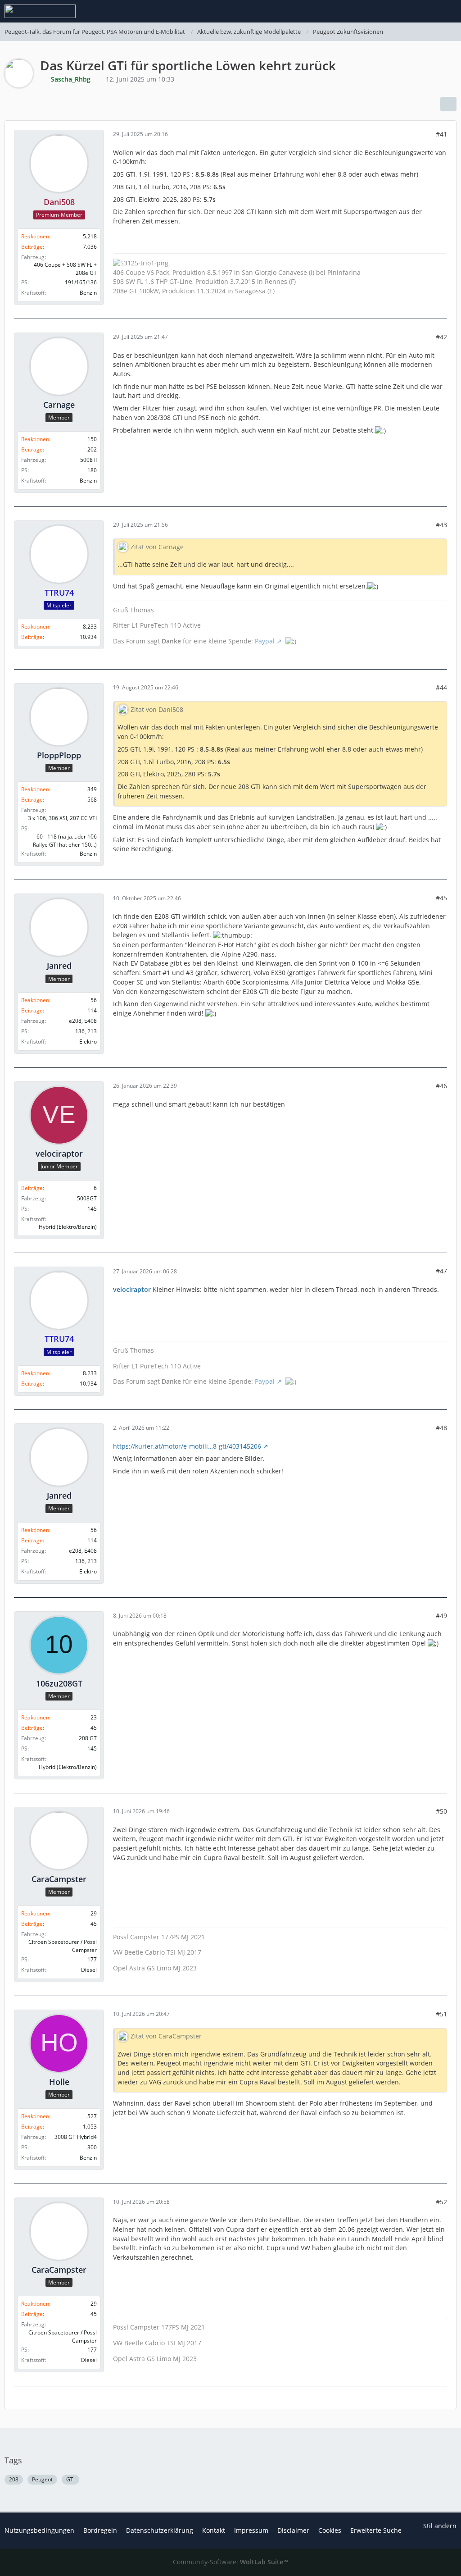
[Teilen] (448, 104)
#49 (441, 1616)
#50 (441, 1811)
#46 (441, 1086)
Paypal (265, 641)
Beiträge (32, 247)
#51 (441, 2014)
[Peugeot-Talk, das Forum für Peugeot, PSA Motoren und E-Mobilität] (40, 11)
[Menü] (449, 11)
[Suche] (404, 11)
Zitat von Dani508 (157, 709)
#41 (441, 134)
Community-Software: (230, 2562)
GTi (70, 2479)
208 (14, 2479)
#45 (441, 898)
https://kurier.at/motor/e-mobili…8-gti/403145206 (187, 1446)
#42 (441, 337)
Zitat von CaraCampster (166, 2036)
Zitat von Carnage (157, 547)
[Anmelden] (427, 11)
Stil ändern (440, 2526)
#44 (441, 687)
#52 (441, 2202)
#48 (441, 1428)
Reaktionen (35, 236)
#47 (441, 1271)
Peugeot (42, 2479)
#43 (441, 525)
